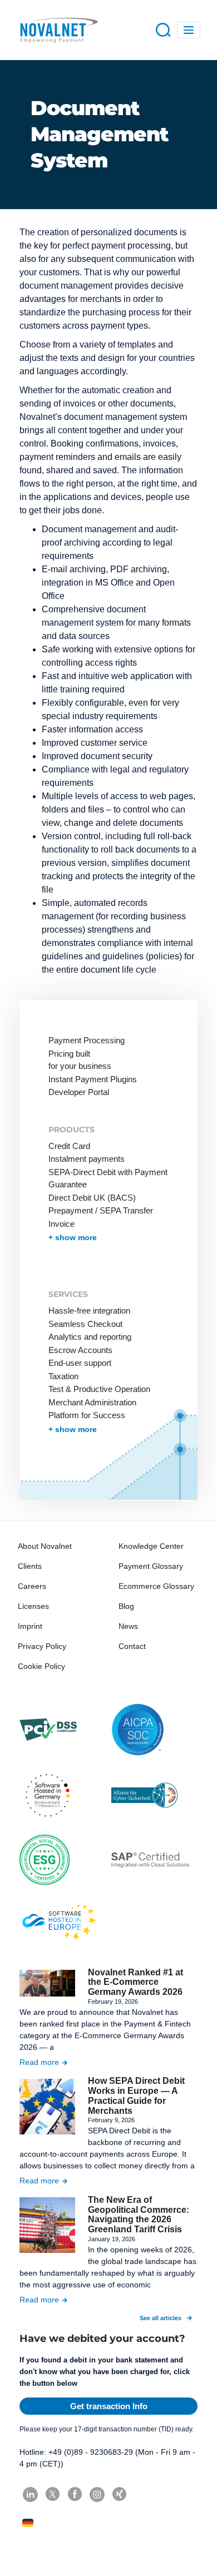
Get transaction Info (109, 2406)
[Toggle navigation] (189, 30)
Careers (32, 1586)
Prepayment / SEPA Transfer (101, 1210)
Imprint (30, 1626)
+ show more (73, 1237)
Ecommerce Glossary (156, 1586)
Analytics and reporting (90, 1337)
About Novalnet (45, 1546)
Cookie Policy (41, 1666)
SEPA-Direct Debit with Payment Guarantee (108, 1178)
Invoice (61, 1224)
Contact (132, 1646)
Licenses (33, 1606)
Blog (126, 1606)
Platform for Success (87, 1415)
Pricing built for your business (80, 1060)
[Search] (163, 29)
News (128, 1626)
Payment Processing (87, 1040)
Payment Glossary (151, 1566)
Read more (39, 2062)
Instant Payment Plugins (93, 1079)
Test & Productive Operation (99, 1389)
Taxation (63, 1376)
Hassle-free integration (89, 1311)
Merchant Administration (92, 1402)
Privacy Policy (42, 1646)
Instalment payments (87, 1159)
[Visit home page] (58, 30)
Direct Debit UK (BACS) (92, 1198)
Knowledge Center (151, 1546)
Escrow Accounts (80, 1350)
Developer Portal (79, 1092)
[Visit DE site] (29, 2523)
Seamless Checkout (85, 1324)
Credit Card (69, 1146)
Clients (30, 1566)
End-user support (80, 1363)
